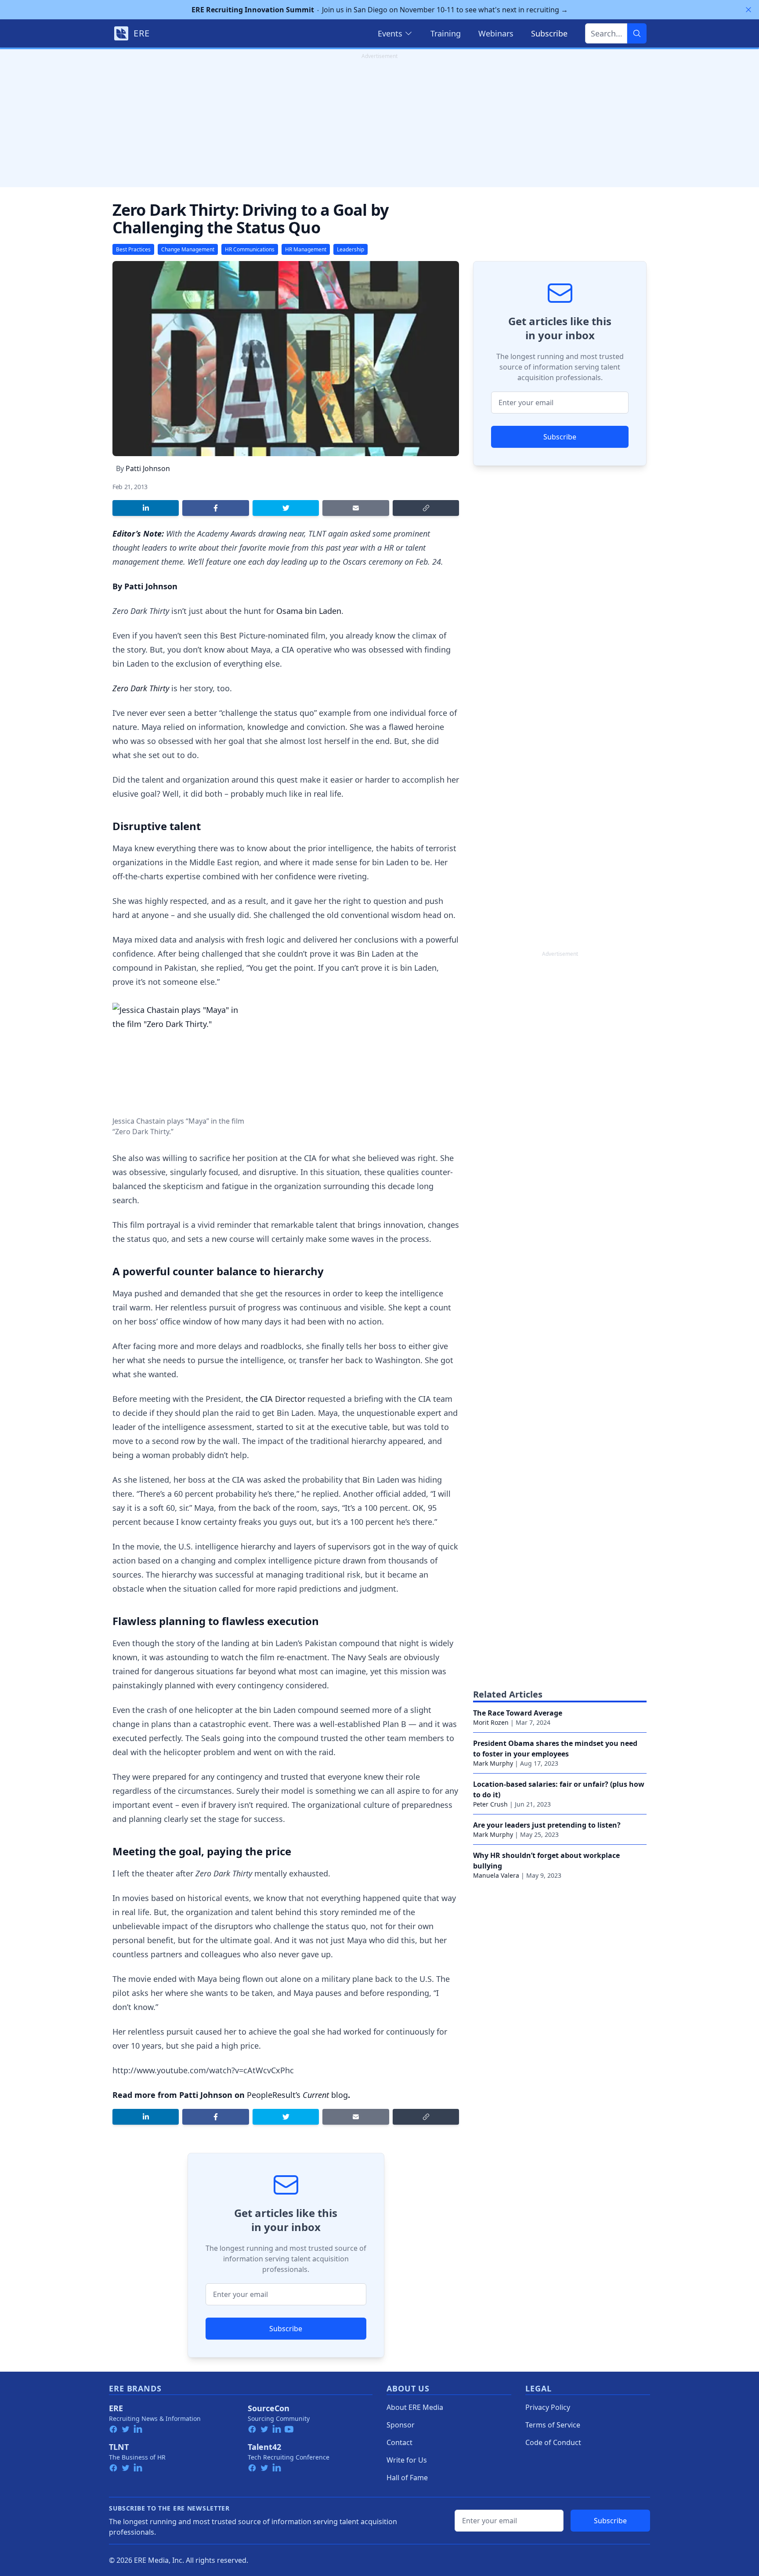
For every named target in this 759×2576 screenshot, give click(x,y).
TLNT (119, 2447)
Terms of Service (553, 2425)
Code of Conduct (553, 2442)
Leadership (351, 249)
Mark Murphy (493, 1763)
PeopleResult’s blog (297, 2095)
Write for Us (407, 2460)
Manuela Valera (496, 1875)
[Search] (637, 33)
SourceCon (269, 2408)
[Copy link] (426, 508)
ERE (116, 2408)
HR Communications (250, 249)
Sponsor (401, 2425)
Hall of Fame (407, 2478)
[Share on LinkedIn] (146, 508)
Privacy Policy (548, 2407)
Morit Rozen (491, 1722)
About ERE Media (415, 2407)
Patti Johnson (148, 468)
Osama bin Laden (309, 611)
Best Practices (133, 249)
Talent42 (264, 2447)
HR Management (306, 249)
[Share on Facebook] (215, 508)
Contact (399, 2442)
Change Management (188, 249)
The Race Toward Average (518, 1713)
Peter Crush (490, 1804)
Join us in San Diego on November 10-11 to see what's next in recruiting (380, 10)
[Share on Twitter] (286, 508)
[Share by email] (356, 508)
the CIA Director (275, 1399)
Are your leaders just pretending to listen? (547, 1825)
